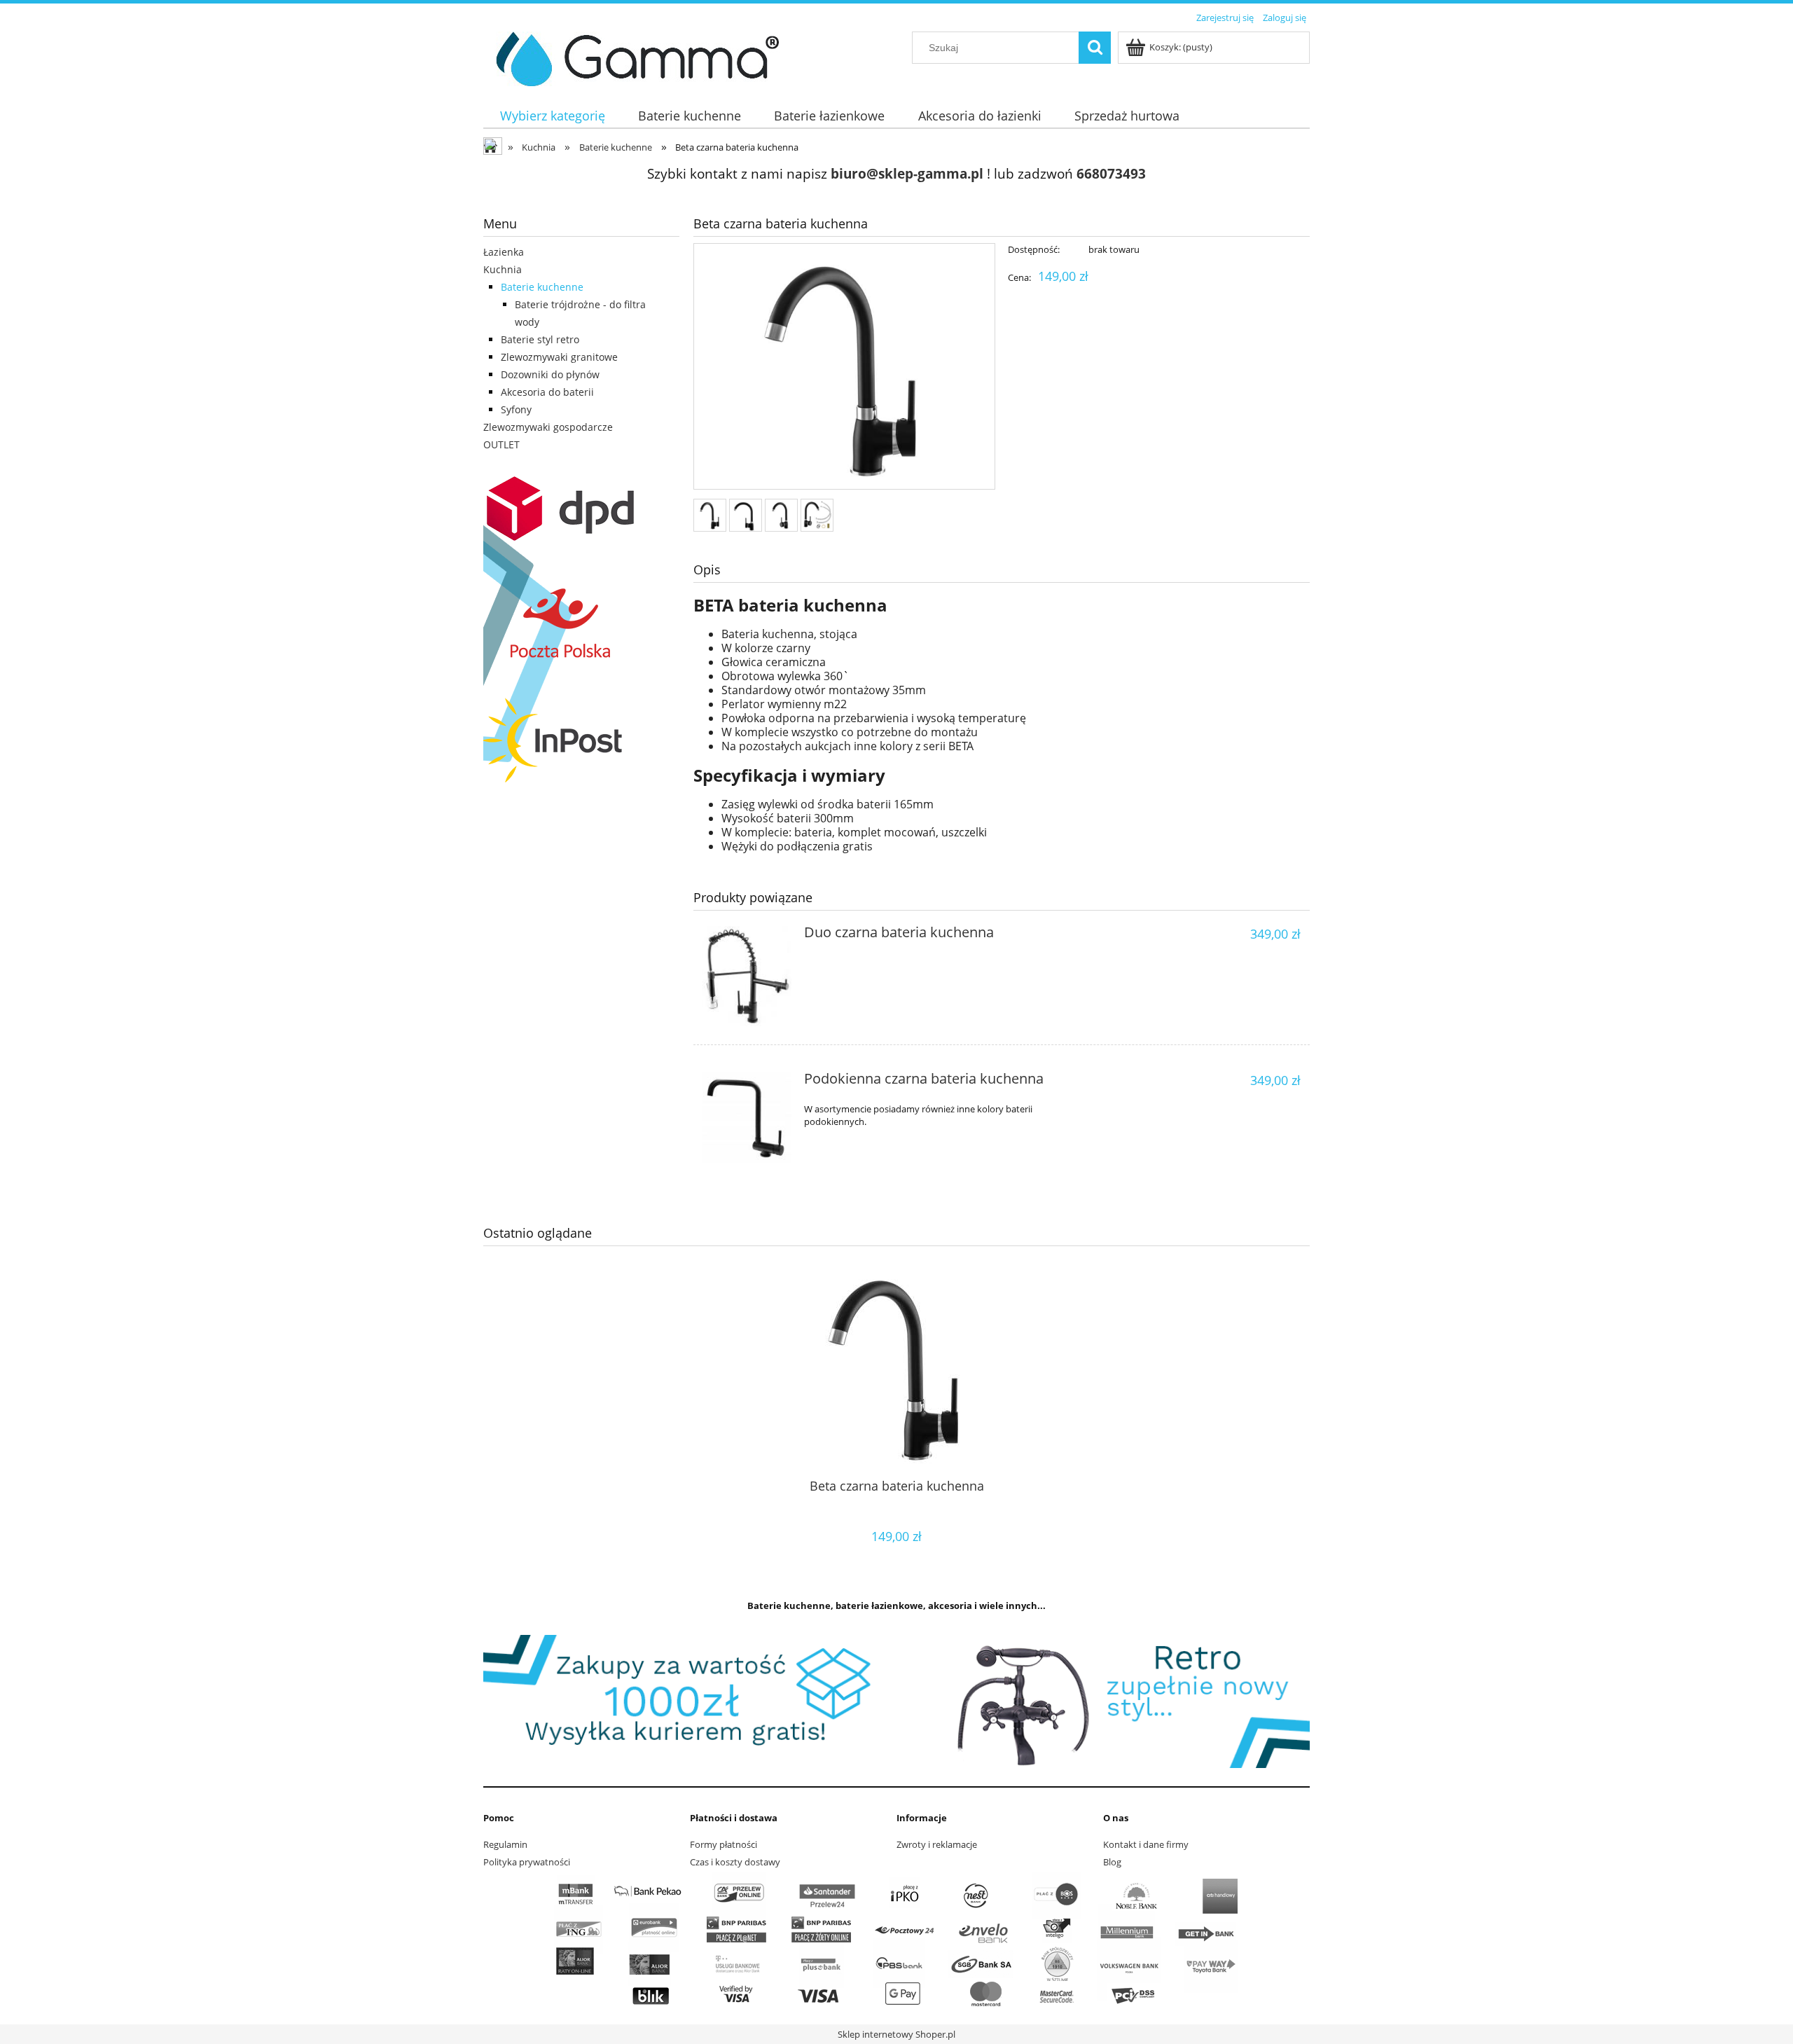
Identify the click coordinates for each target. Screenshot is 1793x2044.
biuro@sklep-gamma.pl (907, 173)
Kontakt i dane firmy (1146, 1844)
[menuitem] (552, 116)
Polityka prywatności (527, 1862)
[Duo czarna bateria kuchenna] (747, 976)
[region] (896, 1701)
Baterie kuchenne (542, 287)
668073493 (1111, 173)
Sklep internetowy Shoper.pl (896, 2034)
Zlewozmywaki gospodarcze (548, 427)
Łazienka (504, 252)
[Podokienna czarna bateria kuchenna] (747, 1118)
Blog (1112, 1862)
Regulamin (505, 1844)
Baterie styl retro (540, 339)
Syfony (516, 409)
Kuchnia (503, 269)
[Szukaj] (1095, 48)
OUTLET (501, 444)
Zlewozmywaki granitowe (559, 357)
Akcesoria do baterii (547, 392)
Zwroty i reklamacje (937, 1844)
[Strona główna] (632, 57)
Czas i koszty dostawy (735, 1862)
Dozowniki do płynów (550, 374)
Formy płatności (724, 1844)
